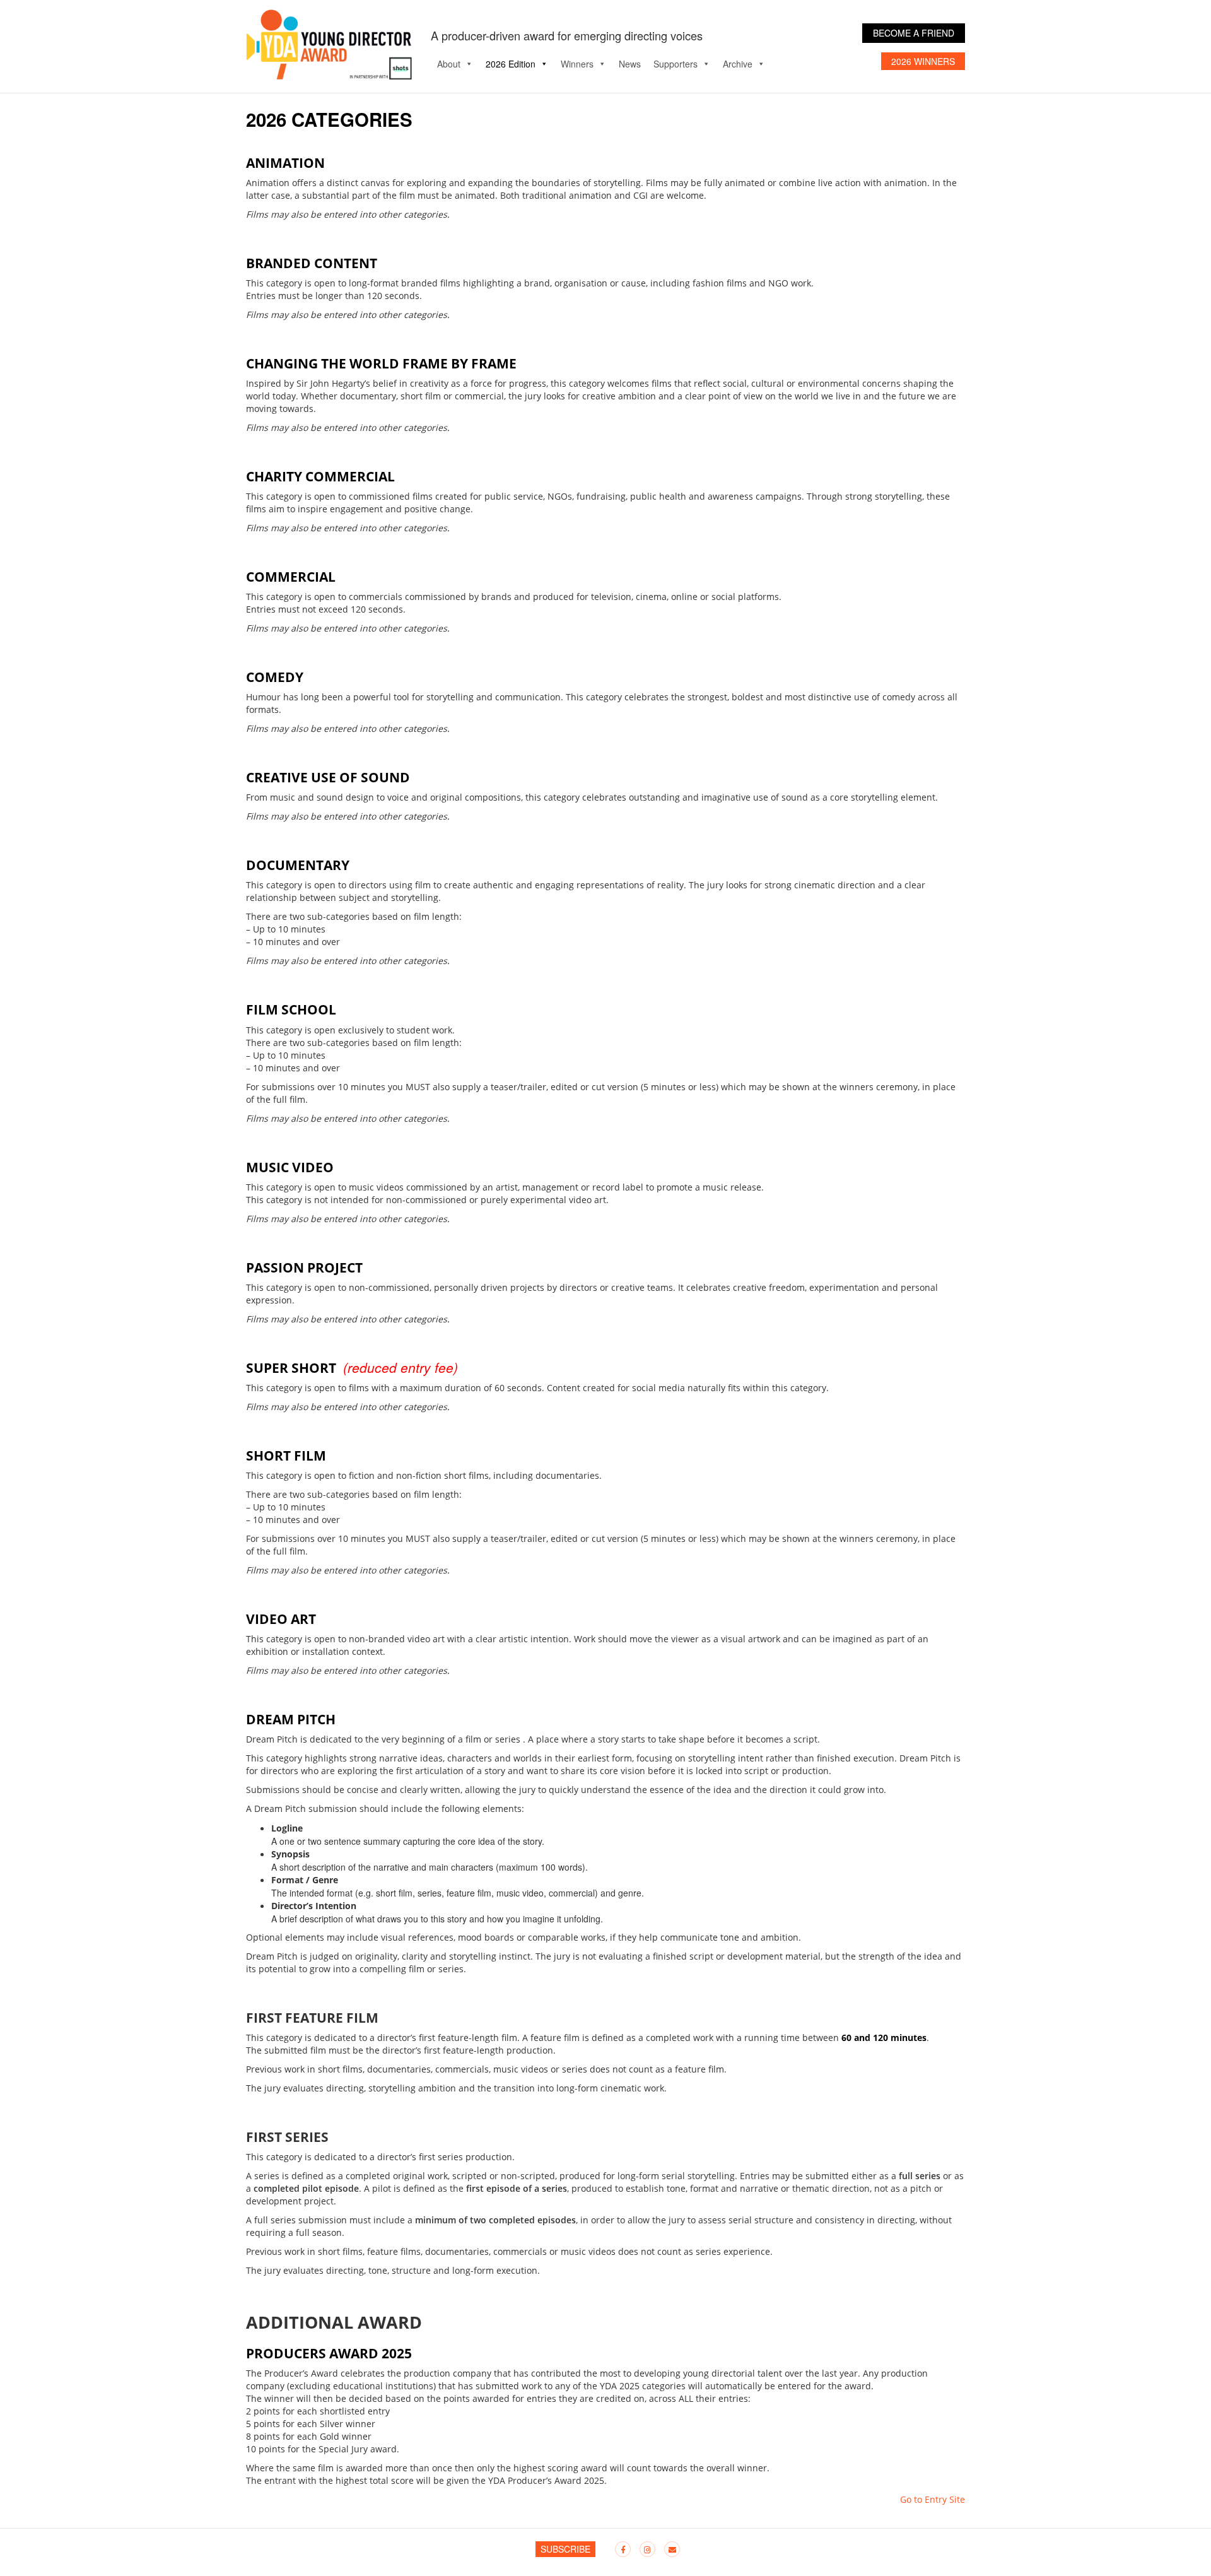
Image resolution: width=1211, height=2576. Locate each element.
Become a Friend (914, 33)
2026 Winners (923, 61)
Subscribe (565, 2549)
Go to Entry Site (933, 2499)
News (630, 64)
